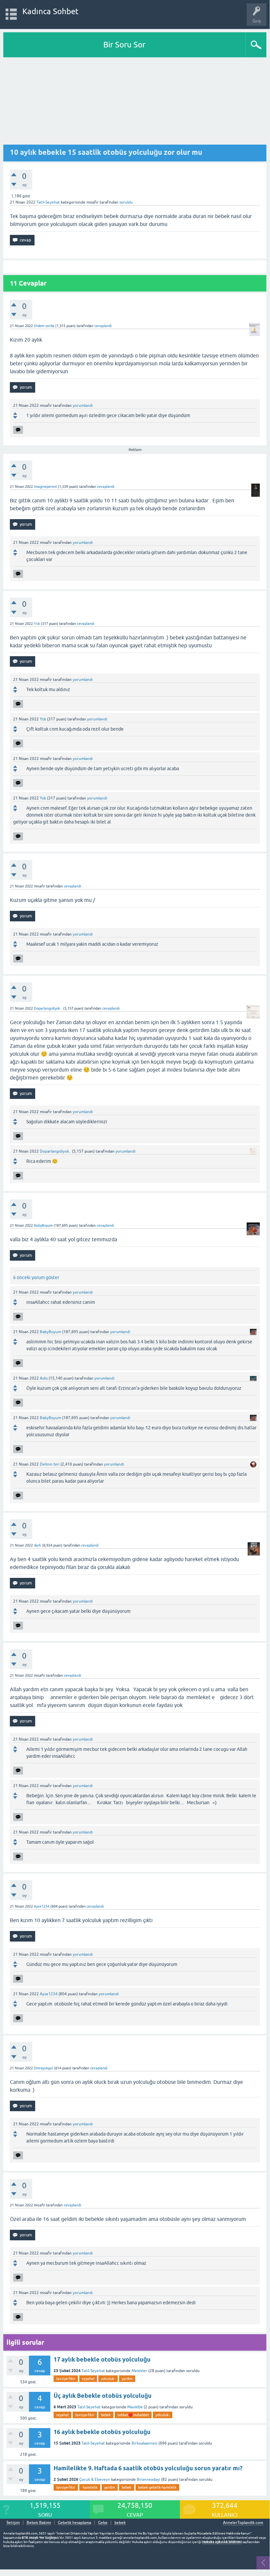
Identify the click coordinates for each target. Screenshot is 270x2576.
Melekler (139, 2371)
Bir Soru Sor (124, 45)
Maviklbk (135, 2407)
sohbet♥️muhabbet (133, 2415)
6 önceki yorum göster (36, 1277)
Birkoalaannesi (145, 2443)
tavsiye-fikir (66, 2379)
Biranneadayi (148, 2479)
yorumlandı (83, 406)
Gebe (103, 2523)
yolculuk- (108, 2379)
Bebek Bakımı (39, 2523)
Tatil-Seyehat (48, 202)
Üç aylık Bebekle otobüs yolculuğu (103, 2396)
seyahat (88, 2379)
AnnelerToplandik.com (243, 2523)
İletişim (13, 2523)
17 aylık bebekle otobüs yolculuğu (102, 2359)
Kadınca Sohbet (50, 11)
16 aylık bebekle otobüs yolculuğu (102, 2432)
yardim (127, 2379)
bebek (106, 2415)
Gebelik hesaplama (74, 2523)
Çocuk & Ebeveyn (95, 2479)
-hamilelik (90, 2487)
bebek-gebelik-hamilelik (157, 2487)
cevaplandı (103, 326)
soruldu (126, 202)
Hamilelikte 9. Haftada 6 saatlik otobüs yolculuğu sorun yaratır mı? (148, 2468)
